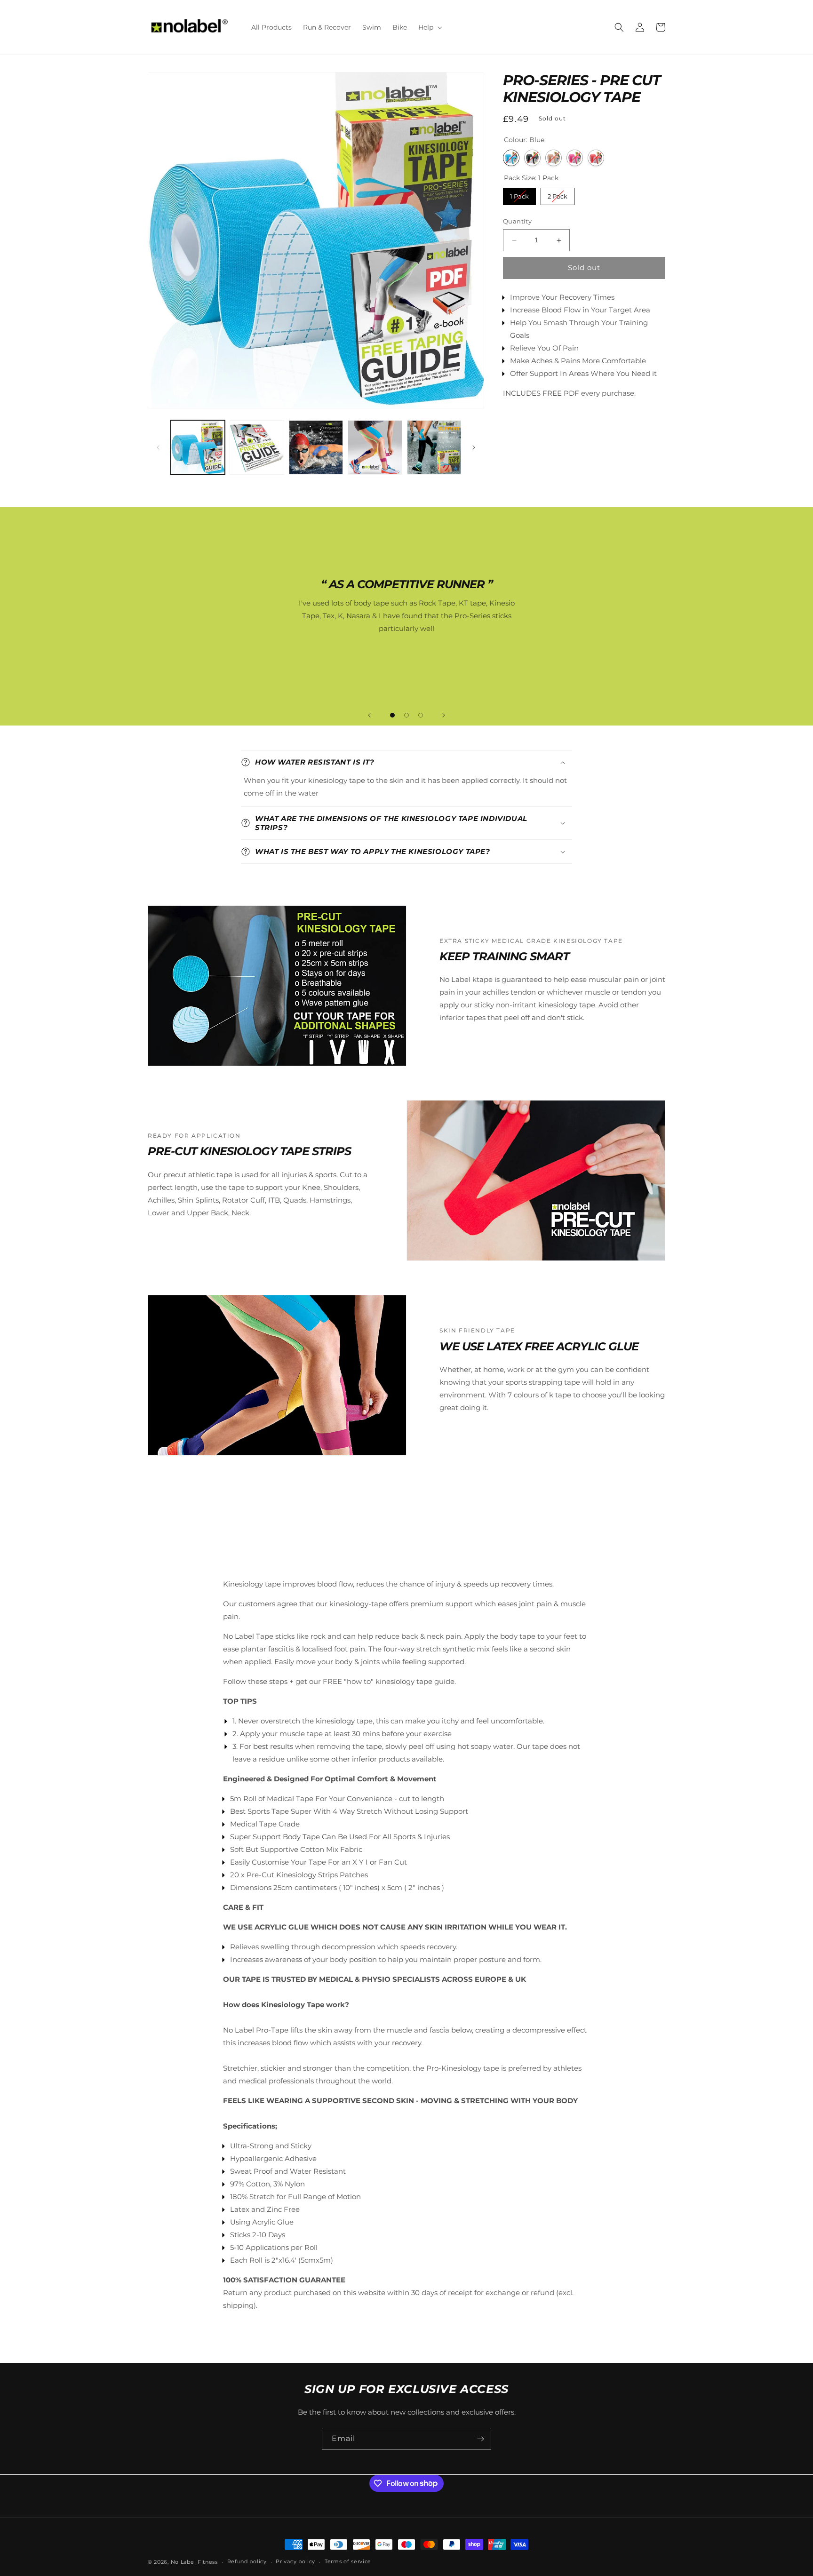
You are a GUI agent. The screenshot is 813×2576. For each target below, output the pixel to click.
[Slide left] (158, 447)
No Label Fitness (194, 2562)
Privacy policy (295, 2561)
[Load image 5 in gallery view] (434, 447)
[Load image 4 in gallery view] (375, 447)
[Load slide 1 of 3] (392, 715)
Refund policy (247, 2561)
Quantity (517, 222)
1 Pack (520, 194)
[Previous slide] (369, 715)
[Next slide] (444, 715)
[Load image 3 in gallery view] (316, 447)
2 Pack (558, 194)
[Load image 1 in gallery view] (198, 447)
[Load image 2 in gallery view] (257, 447)
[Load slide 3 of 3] (421, 715)
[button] (429, 27)
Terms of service (348, 2561)
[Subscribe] (480, 2439)
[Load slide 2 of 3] (406, 715)
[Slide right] (474, 447)
